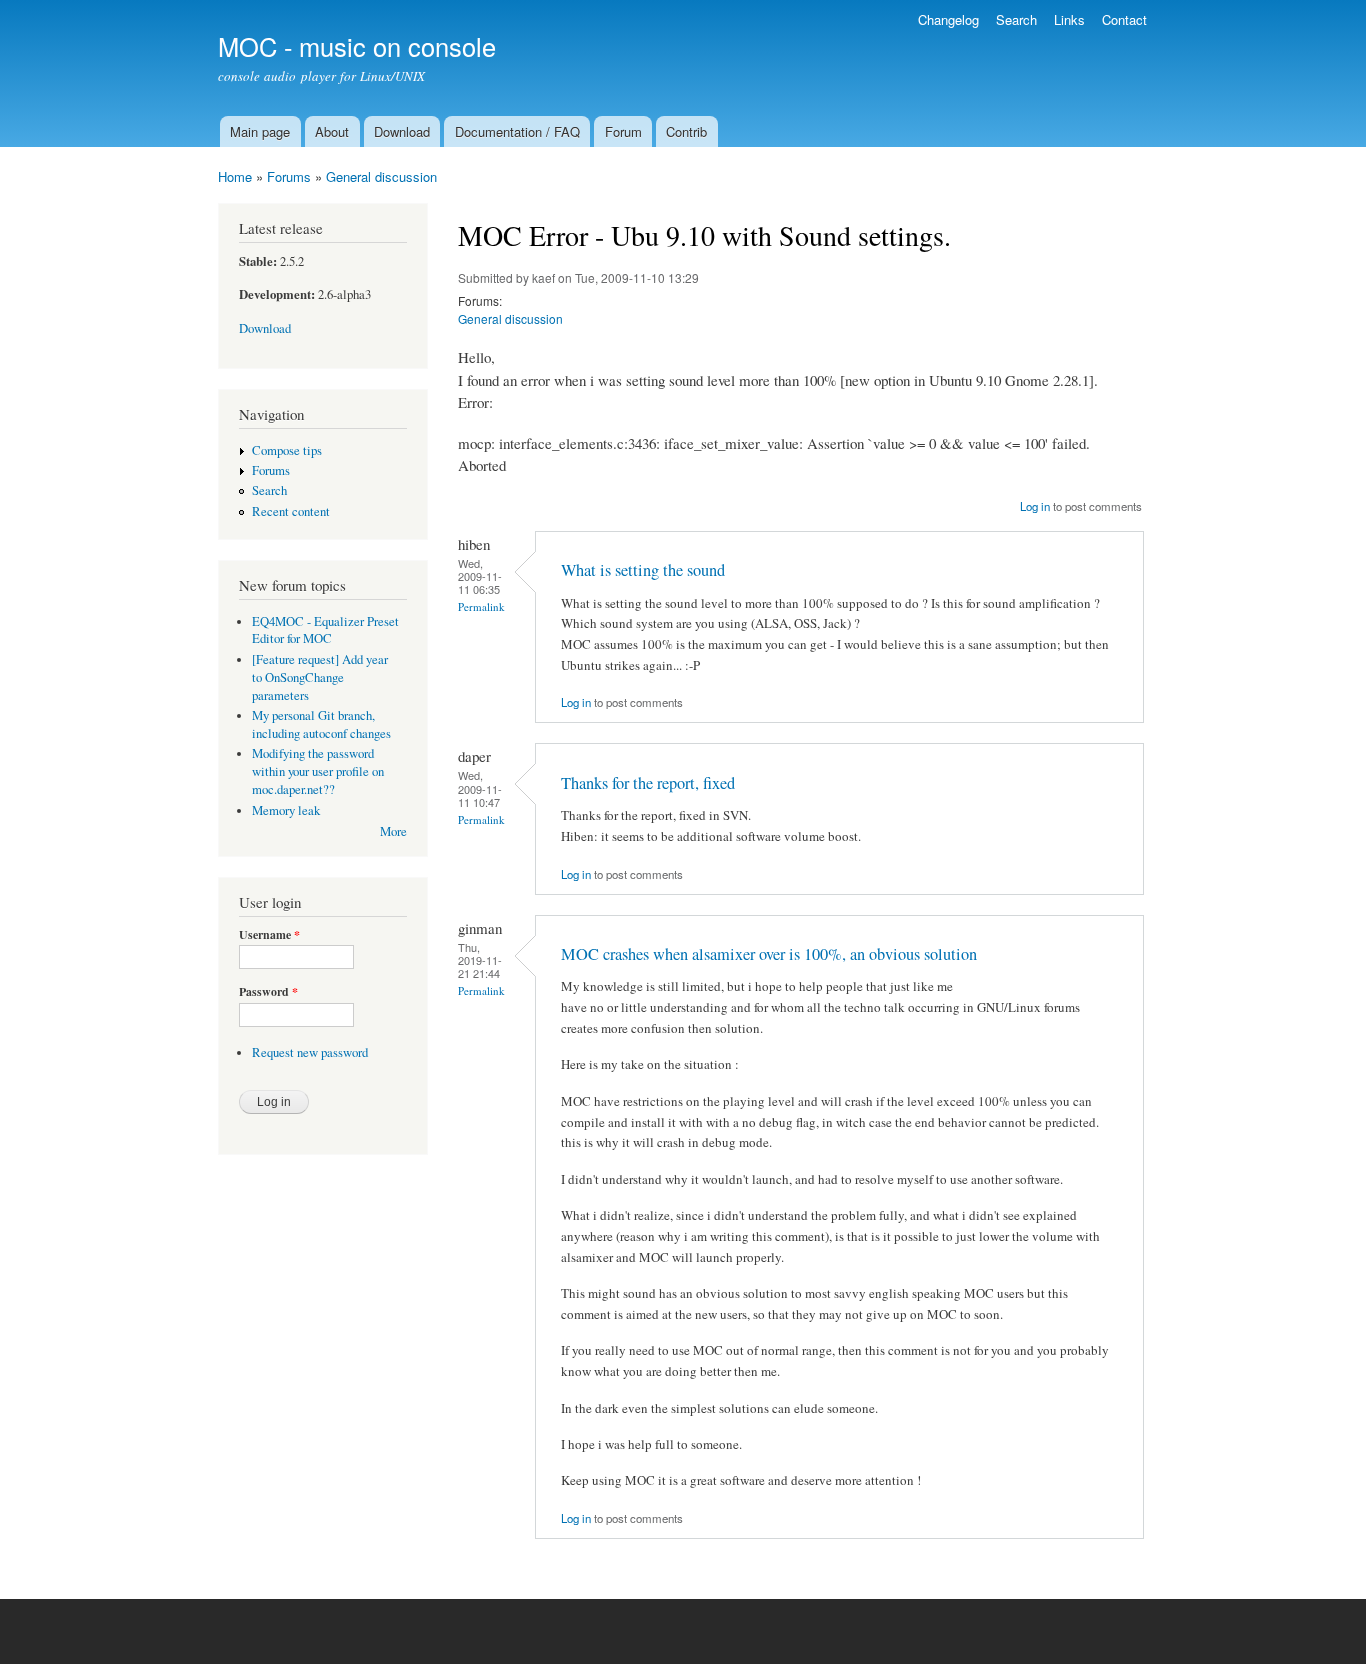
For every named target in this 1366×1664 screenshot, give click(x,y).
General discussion (381, 176)
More (393, 831)
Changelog (948, 19)
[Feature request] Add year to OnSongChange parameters (320, 677)
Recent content (291, 511)
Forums (289, 176)
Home (235, 176)
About (332, 131)
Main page (260, 131)
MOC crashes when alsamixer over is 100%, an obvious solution (769, 954)
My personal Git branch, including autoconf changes (321, 724)
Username (269, 935)
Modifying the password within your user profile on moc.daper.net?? (318, 771)
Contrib (686, 131)
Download (402, 131)
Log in (1035, 506)
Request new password (310, 1052)
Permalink (481, 606)
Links (1069, 19)
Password (268, 992)
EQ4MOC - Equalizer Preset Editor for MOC (325, 630)
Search (1016, 19)
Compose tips (287, 450)
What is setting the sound (643, 570)
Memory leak (286, 810)
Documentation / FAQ (517, 131)
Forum (623, 131)
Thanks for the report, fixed (648, 783)
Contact (1124, 19)
